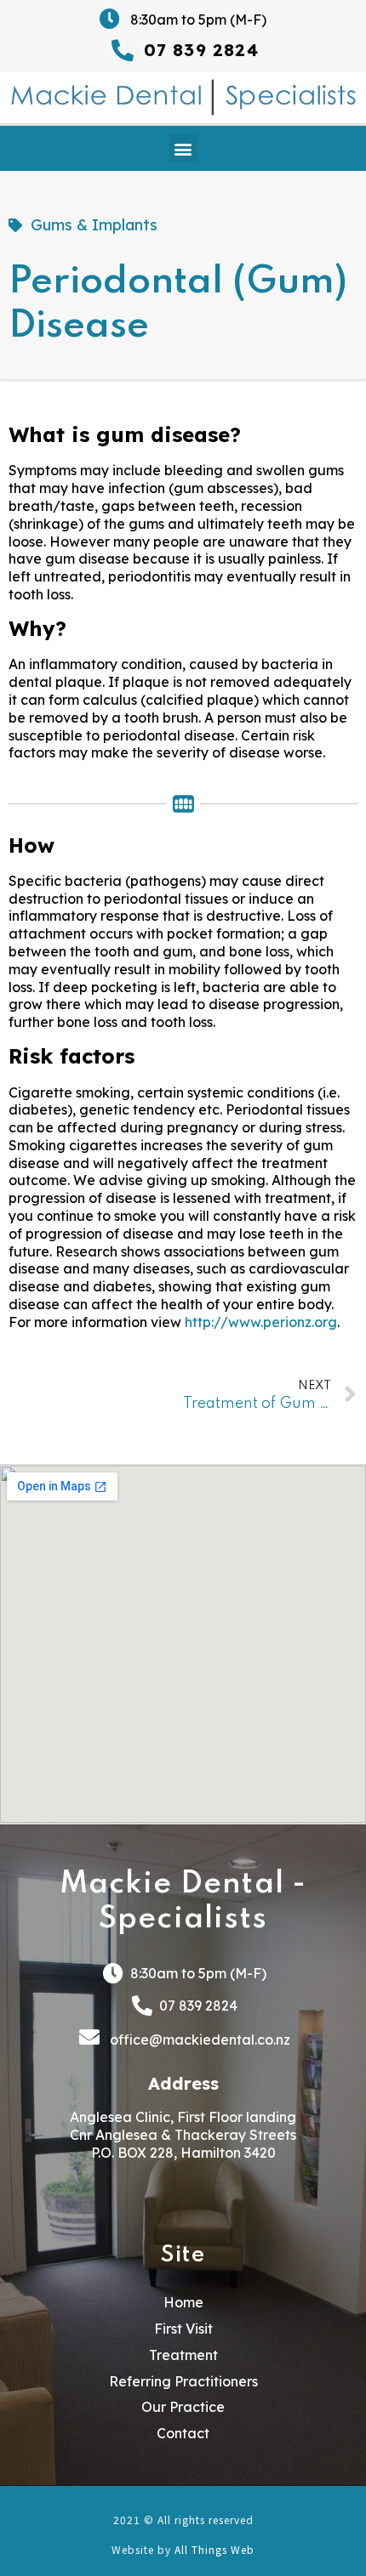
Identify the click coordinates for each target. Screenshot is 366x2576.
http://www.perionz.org (261, 1322)
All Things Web (214, 2549)
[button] (183, 148)
